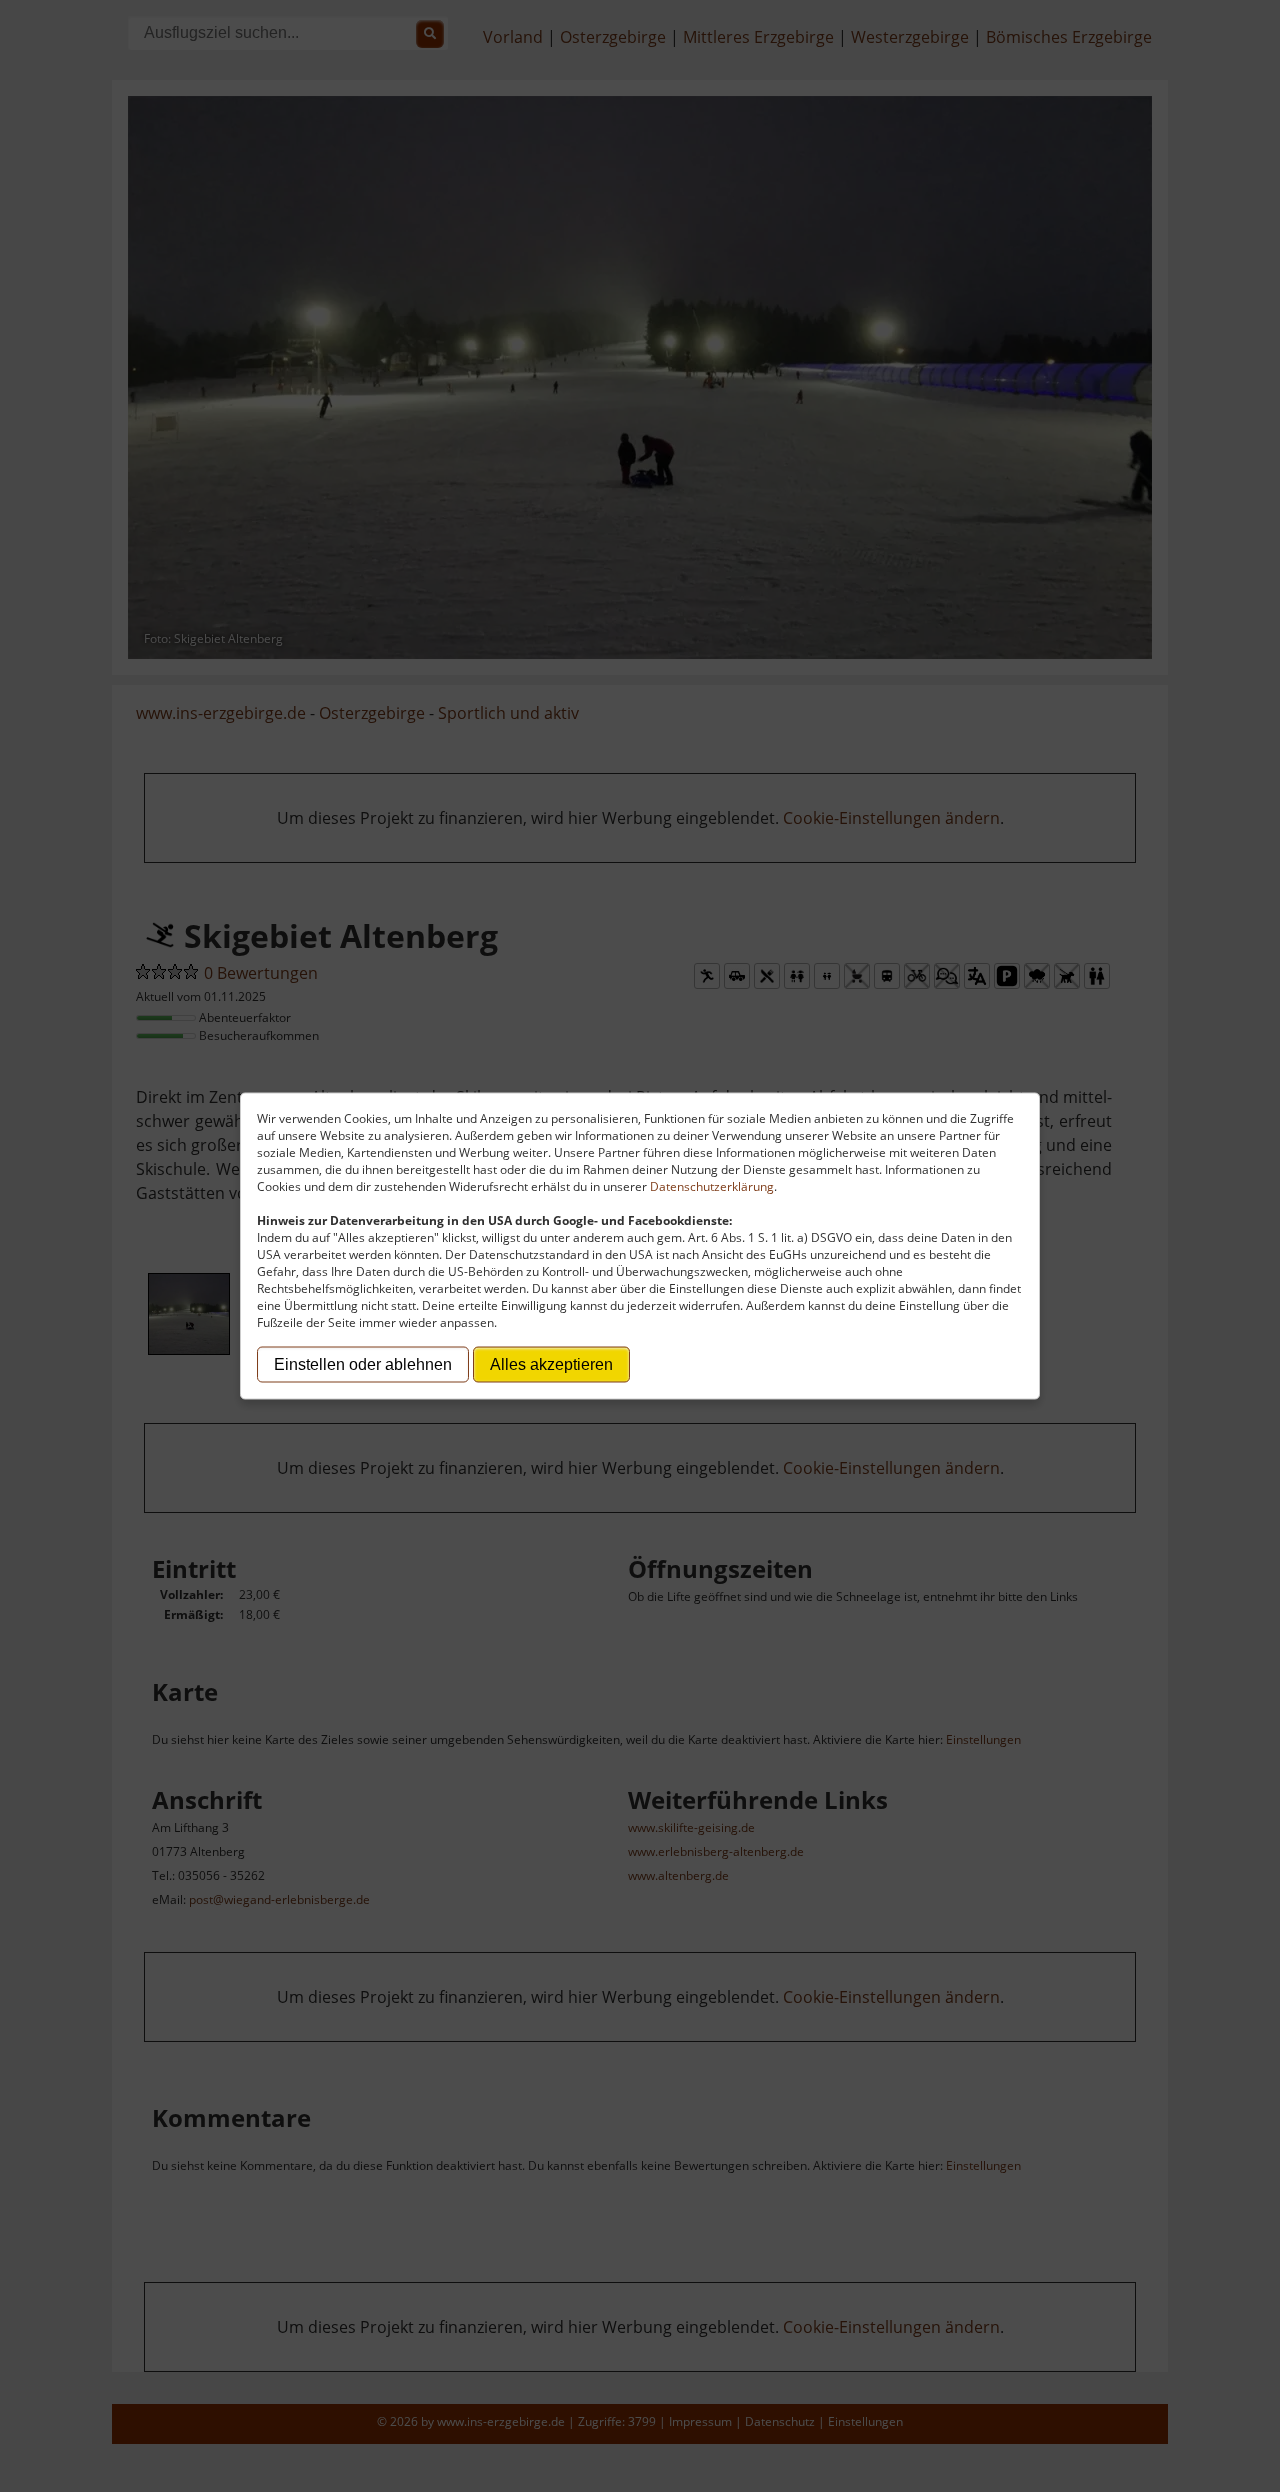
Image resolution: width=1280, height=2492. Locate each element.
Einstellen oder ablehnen (363, 1364)
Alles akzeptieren (551, 1364)
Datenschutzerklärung (712, 1186)
